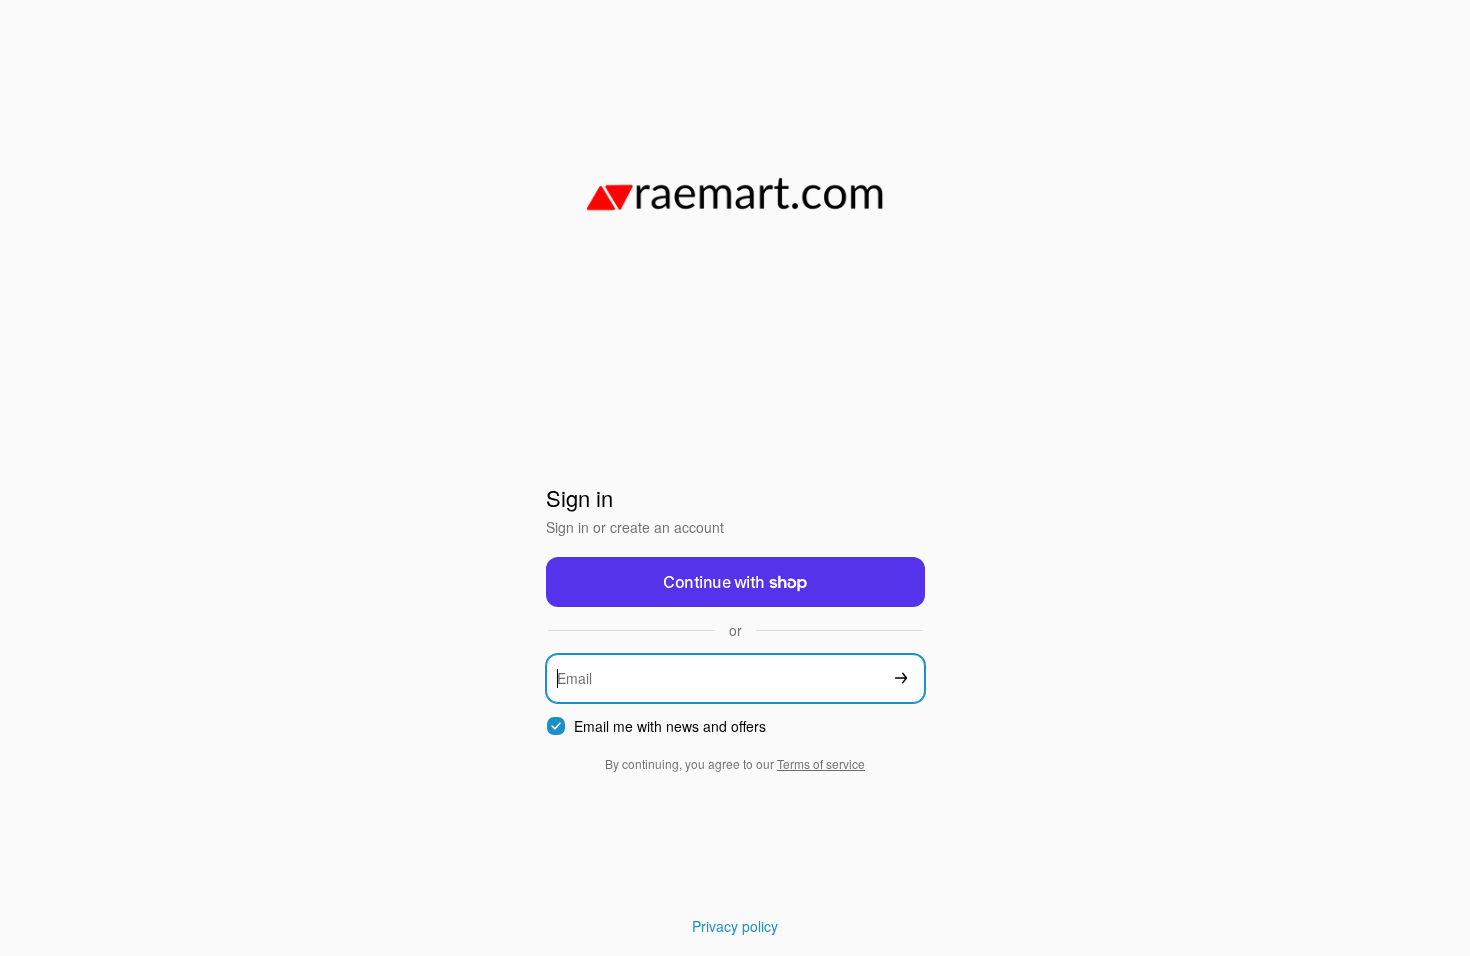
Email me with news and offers (670, 726)
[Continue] (901, 678)
